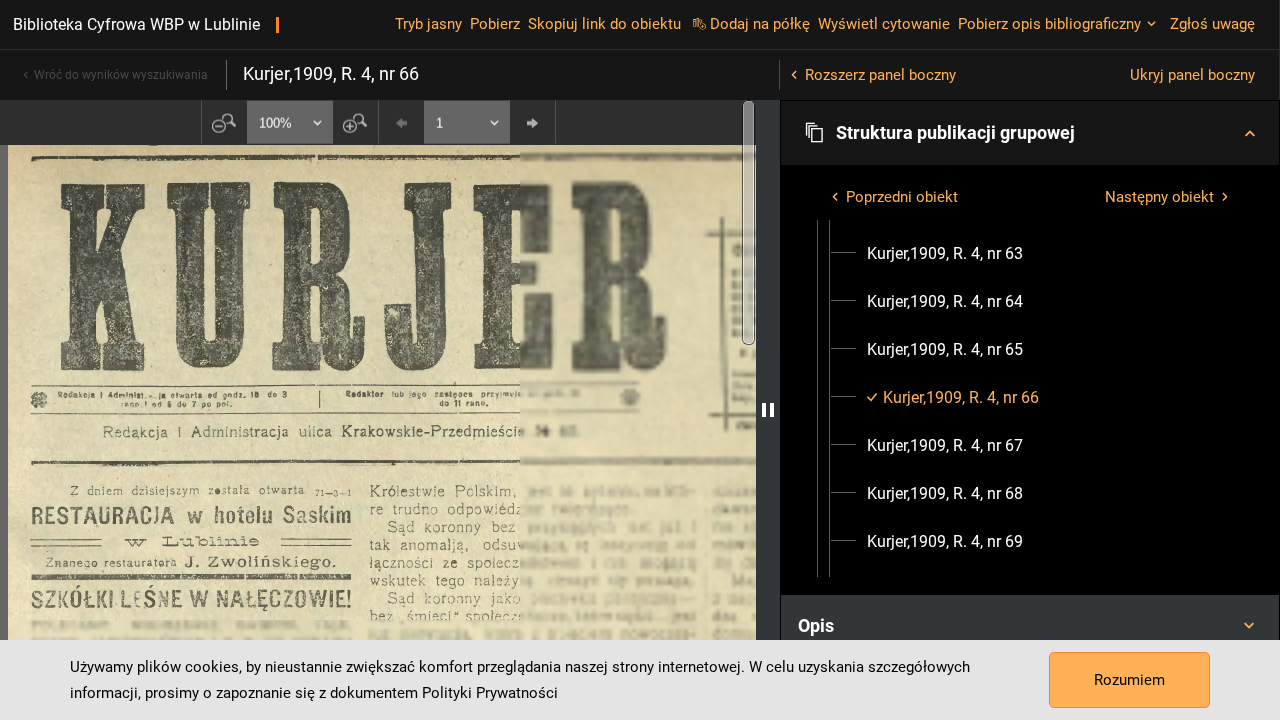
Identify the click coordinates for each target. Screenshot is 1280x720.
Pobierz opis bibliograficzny (1049, 24)
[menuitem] (945, 254)
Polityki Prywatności (490, 693)
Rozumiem (1129, 680)
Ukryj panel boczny (1192, 75)
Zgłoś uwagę (1212, 24)
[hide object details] (768, 410)
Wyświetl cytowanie (884, 24)
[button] (1030, 133)
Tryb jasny (428, 24)
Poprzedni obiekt (902, 197)
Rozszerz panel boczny (880, 75)
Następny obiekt (1159, 197)
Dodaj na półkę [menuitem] (760, 24)
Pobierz (495, 24)
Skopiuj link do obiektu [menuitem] (604, 24)
